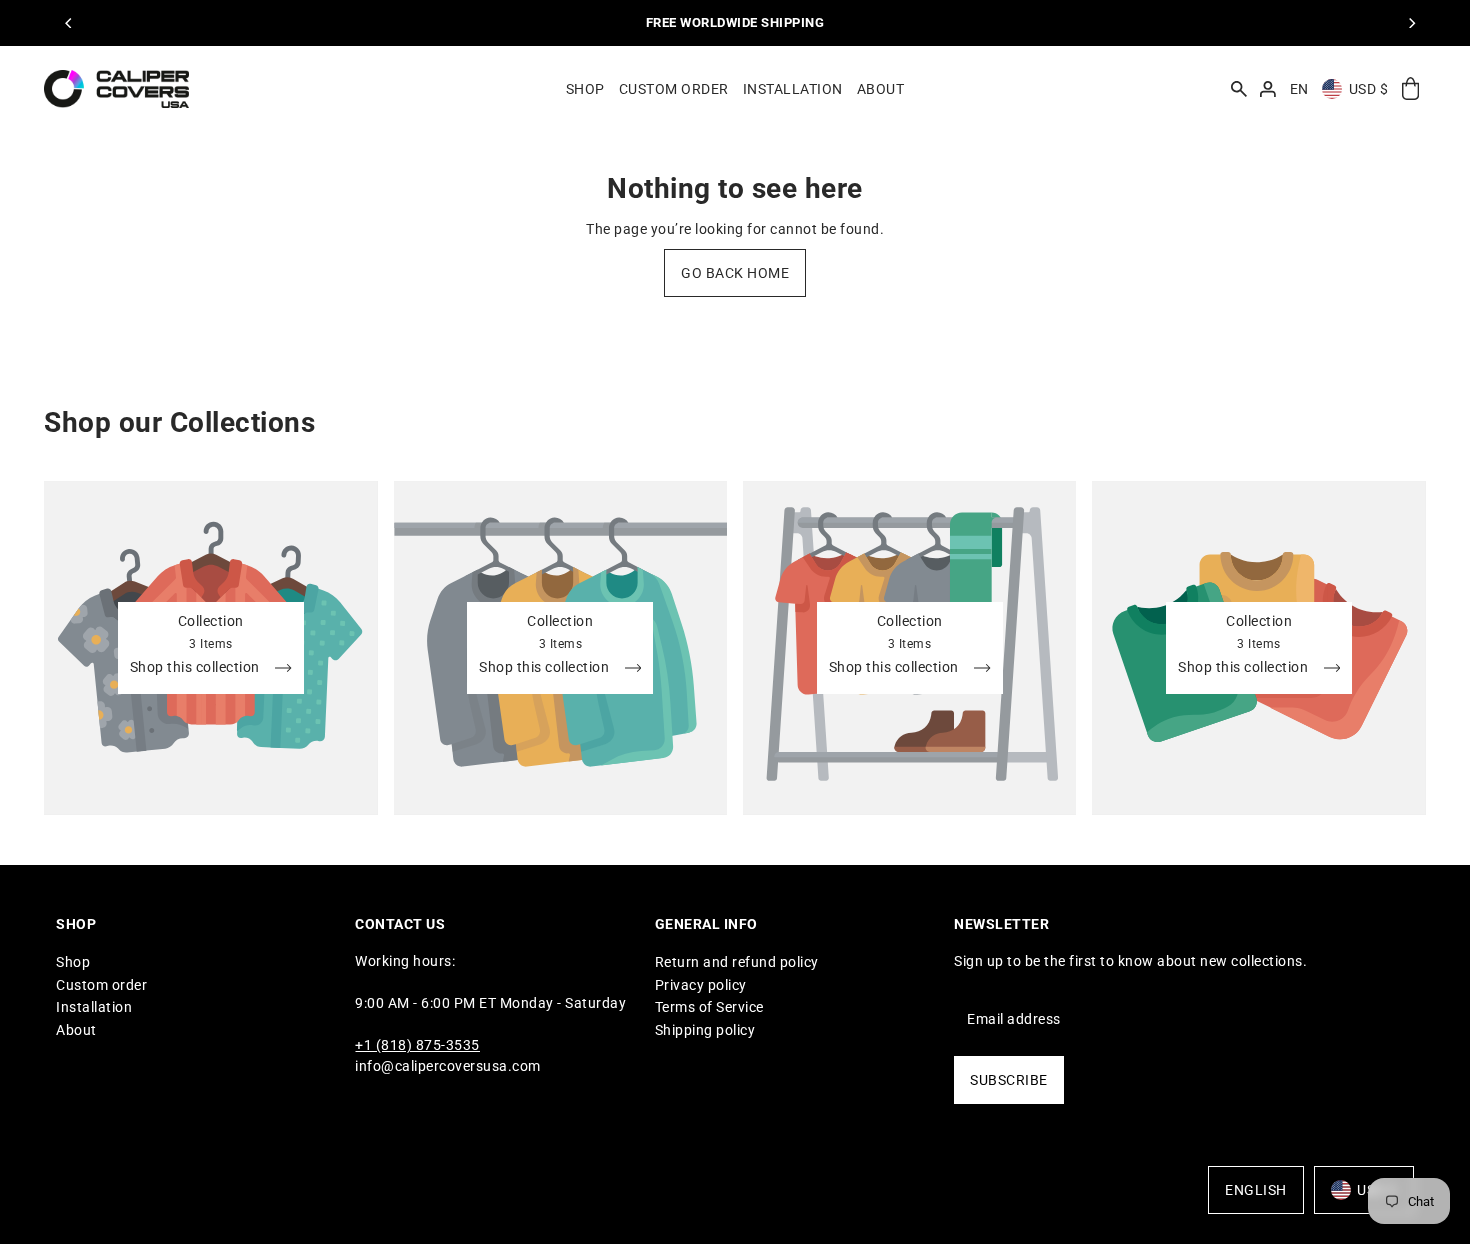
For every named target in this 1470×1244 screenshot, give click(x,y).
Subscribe (1009, 1080)
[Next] (1411, 23)
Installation (94, 1007)
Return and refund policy (737, 962)
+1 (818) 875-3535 (417, 1045)
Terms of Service (709, 1007)
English (1256, 1190)
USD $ (1369, 89)
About (76, 1030)
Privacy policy (701, 985)
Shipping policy (705, 1030)
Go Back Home (735, 273)
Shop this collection (197, 667)
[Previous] (69, 23)
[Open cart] (1410, 89)
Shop (73, 962)
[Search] (1239, 89)
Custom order (101, 985)
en (1299, 89)
